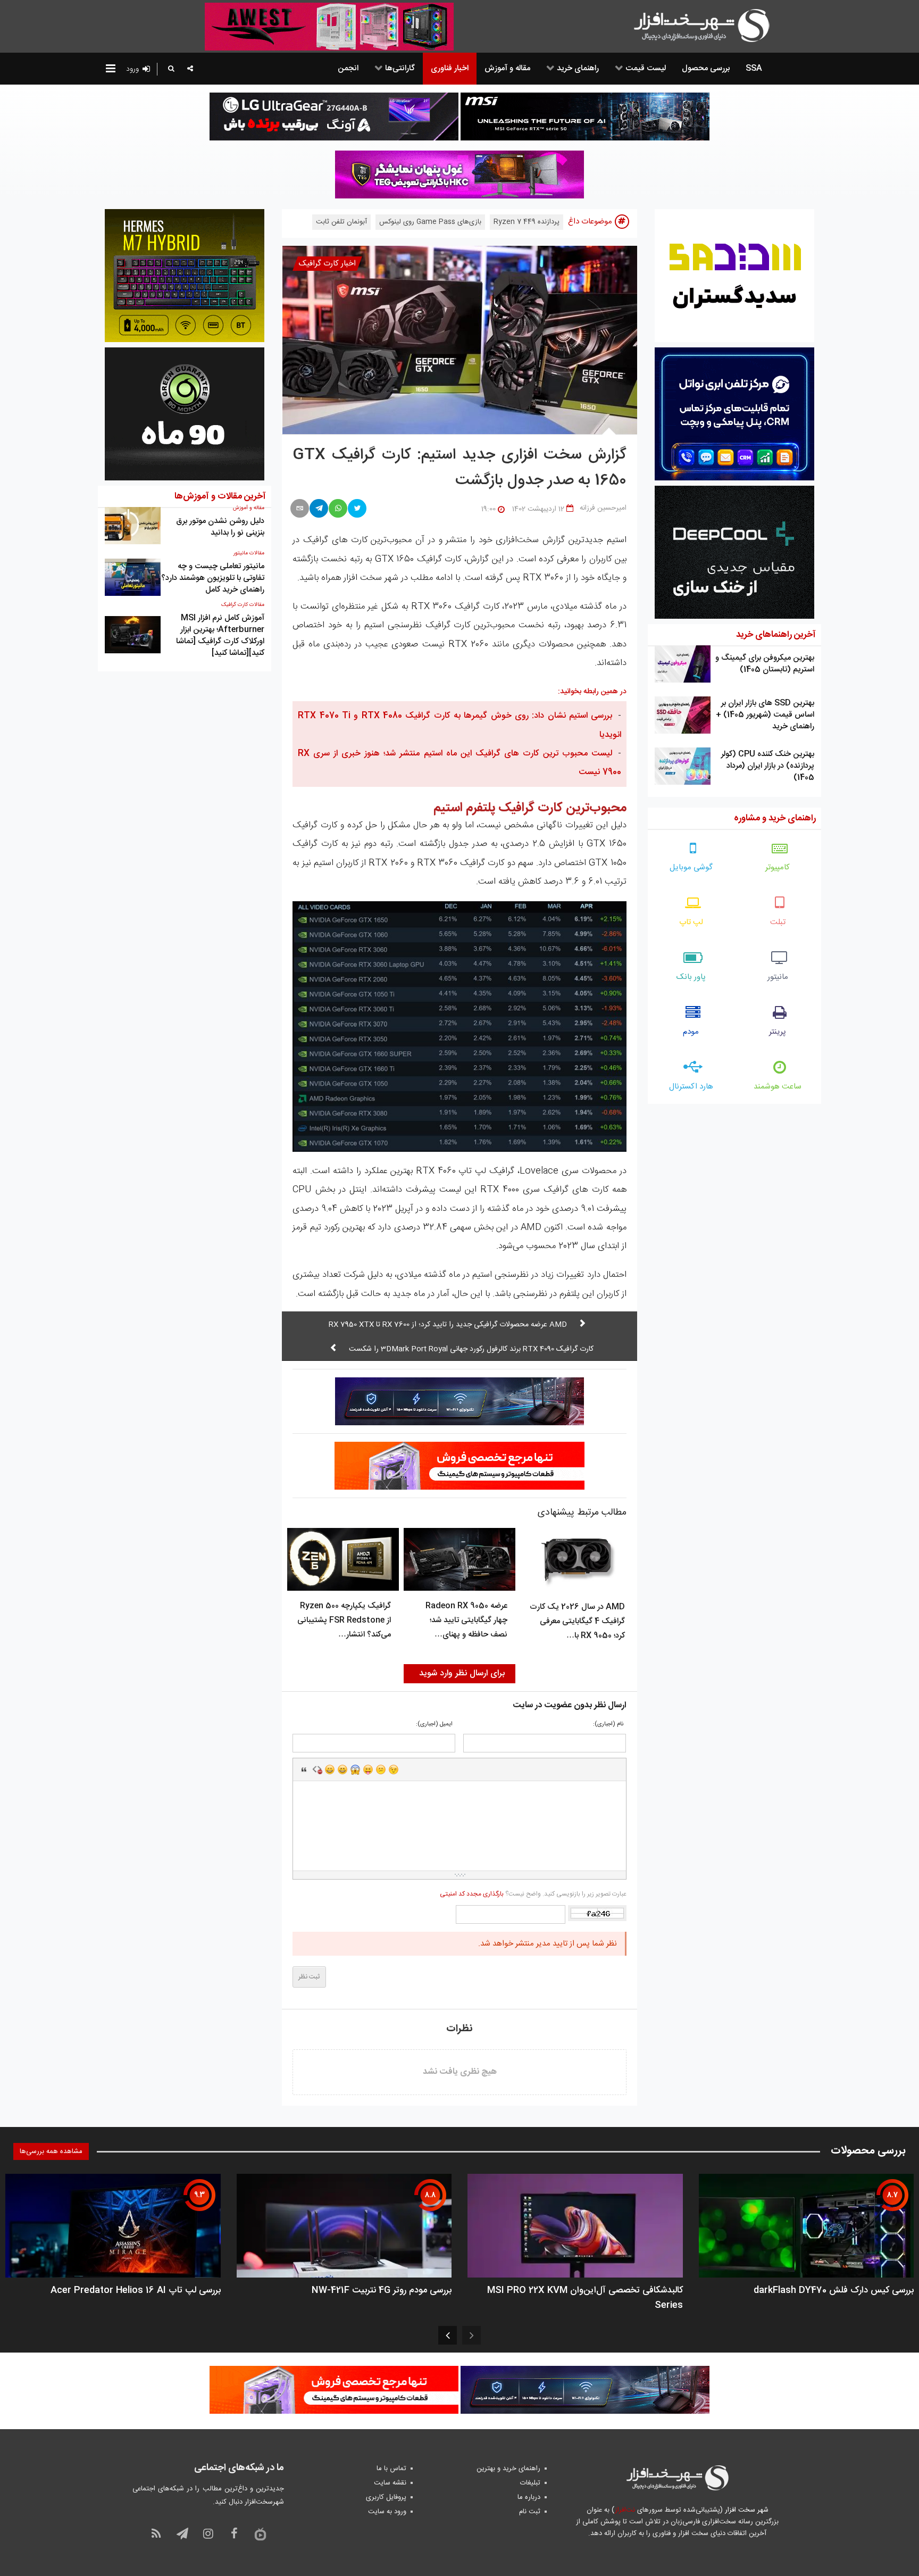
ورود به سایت (387, 2512)
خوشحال (342, 1769)
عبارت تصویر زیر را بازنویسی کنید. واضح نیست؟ (533, 1894)
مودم (691, 1032)
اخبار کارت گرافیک (327, 264)
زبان (368, 1769)
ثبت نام (530, 2512)
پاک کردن (317, 1769)
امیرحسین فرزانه (603, 508)
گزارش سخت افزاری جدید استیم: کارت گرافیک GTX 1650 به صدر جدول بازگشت (459, 468)
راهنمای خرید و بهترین (508, 2469)
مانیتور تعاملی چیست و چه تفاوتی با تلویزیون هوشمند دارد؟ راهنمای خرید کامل (213, 578)
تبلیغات (530, 2483)
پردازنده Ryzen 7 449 (527, 222)
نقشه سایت (390, 2483)
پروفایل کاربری (386, 2497)
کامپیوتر (778, 867)
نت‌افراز (625, 2510)
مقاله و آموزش (249, 508)
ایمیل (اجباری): (434, 1725)
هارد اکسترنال (691, 1087)
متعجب (355, 1769)
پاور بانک (691, 977)
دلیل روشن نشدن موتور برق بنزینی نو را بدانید (220, 527)
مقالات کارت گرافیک (243, 605)
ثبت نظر (309, 1977)
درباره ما (529, 2497)
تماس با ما (391, 2469)
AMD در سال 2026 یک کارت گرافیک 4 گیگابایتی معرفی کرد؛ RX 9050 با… (577, 1621)
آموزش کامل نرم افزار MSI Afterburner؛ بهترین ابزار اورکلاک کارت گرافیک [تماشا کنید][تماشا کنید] (220, 635)
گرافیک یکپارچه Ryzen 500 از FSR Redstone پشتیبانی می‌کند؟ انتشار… (344, 1620)
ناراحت (381, 1769)
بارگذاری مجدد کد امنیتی (472, 1894)
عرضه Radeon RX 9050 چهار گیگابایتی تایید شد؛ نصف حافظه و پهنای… (466, 1620)
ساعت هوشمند (778, 1087)
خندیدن (330, 1769)
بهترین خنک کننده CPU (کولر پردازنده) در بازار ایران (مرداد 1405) (768, 766)
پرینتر (778, 1032)
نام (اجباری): (608, 1725)
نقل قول (304, 1769)
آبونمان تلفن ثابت (341, 222)
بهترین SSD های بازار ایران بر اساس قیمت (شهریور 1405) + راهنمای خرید (765, 715)
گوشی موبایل (691, 867)
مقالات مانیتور (249, 553)
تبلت (778, 922)
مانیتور (778, 977)
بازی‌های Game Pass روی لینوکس (430, 222)
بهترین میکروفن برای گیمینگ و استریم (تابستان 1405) (765, 664)
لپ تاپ (691, 922)
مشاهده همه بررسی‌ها (51, 2151)
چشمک (394, 1769)
